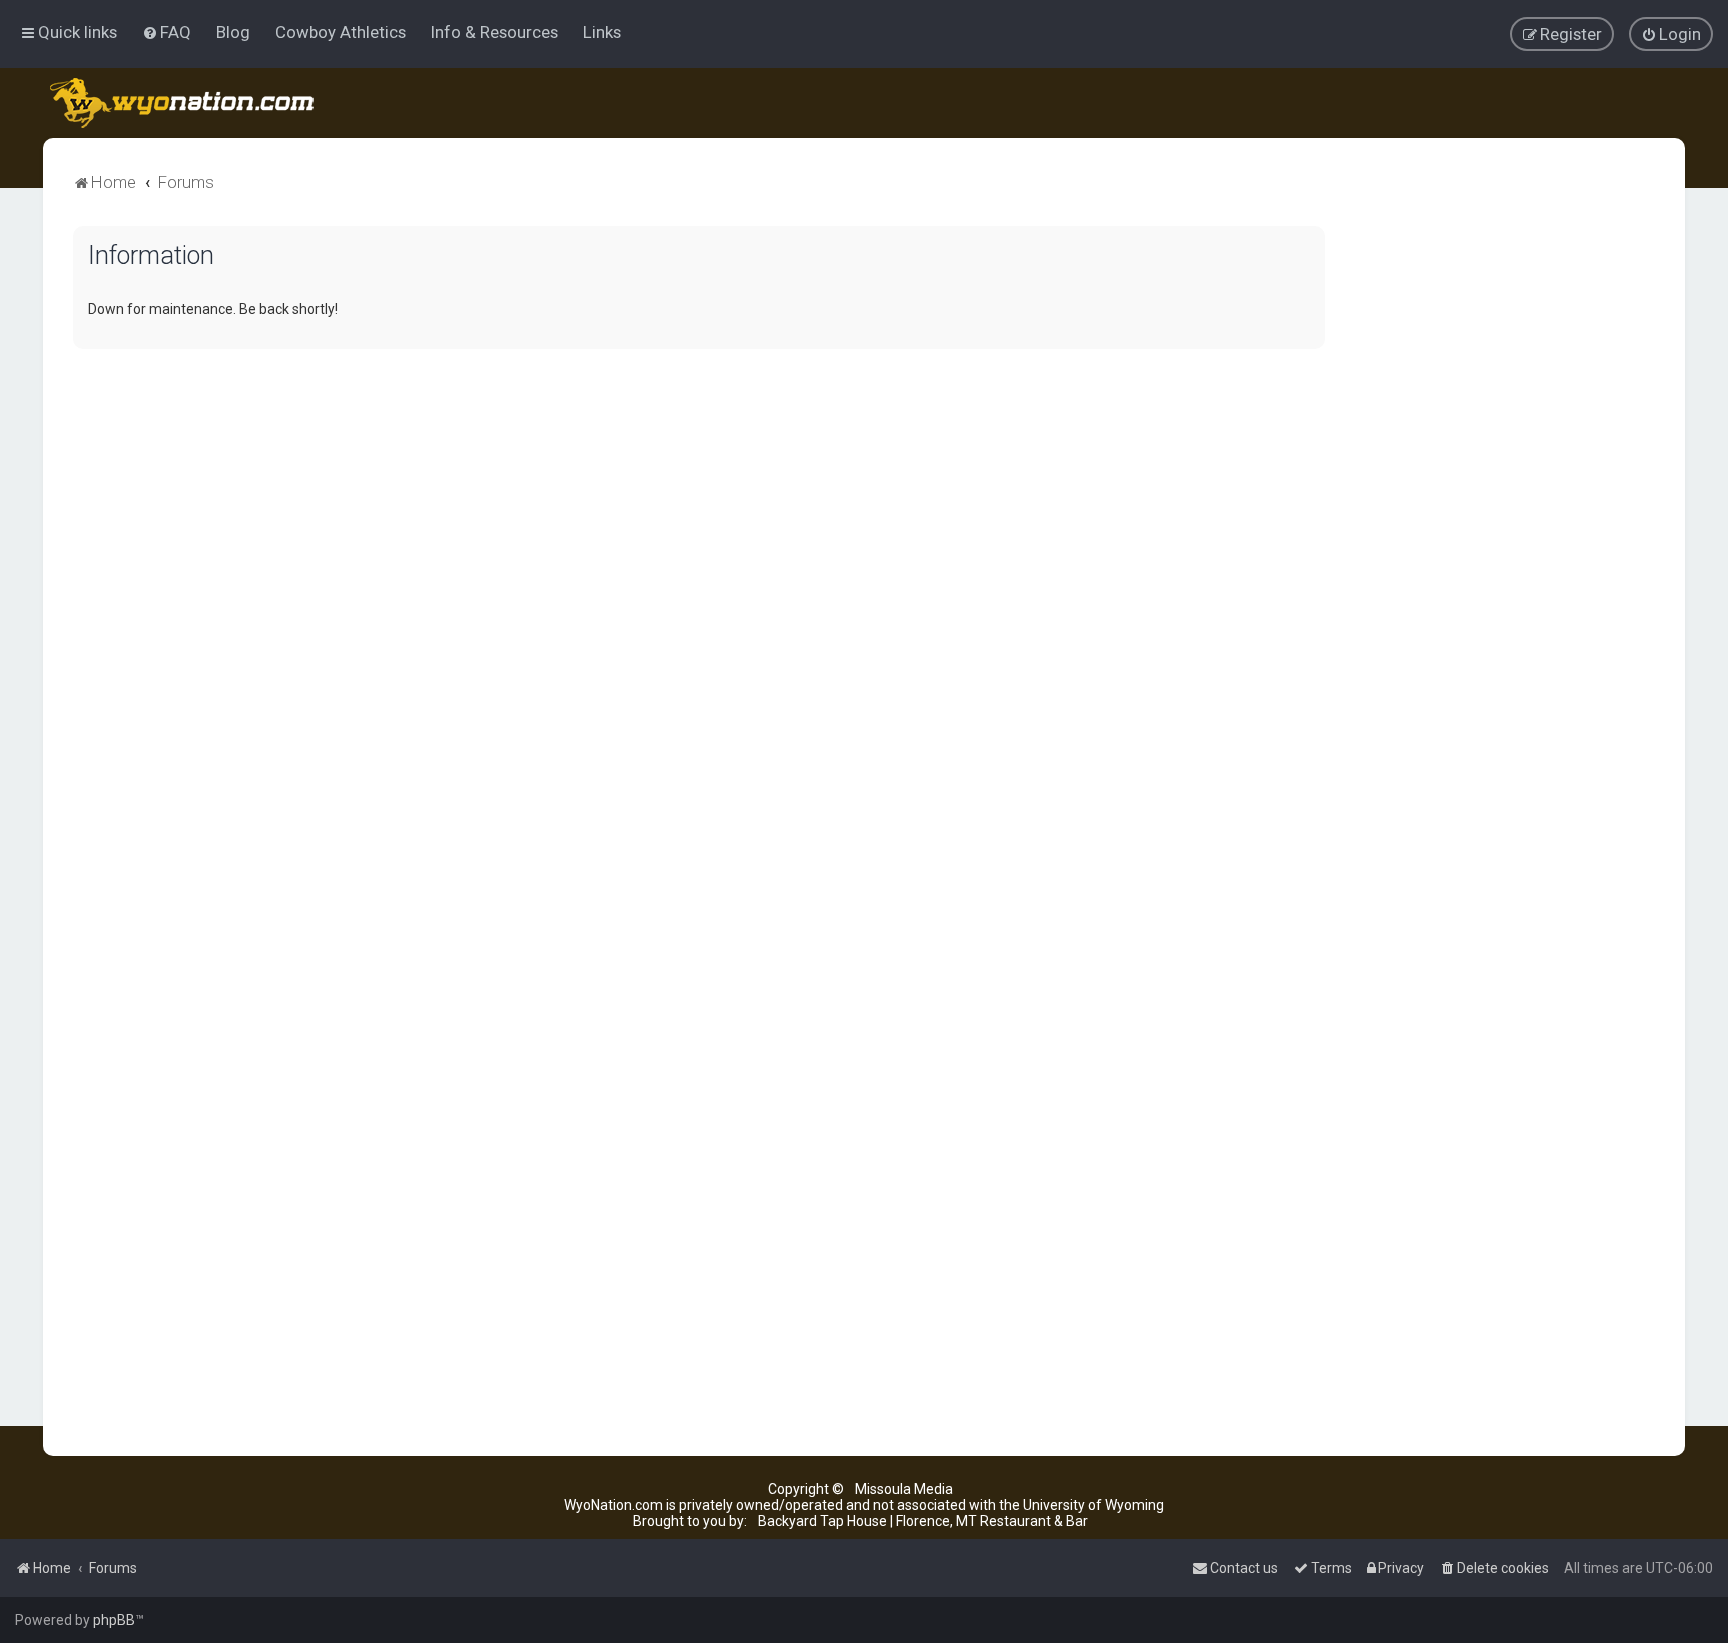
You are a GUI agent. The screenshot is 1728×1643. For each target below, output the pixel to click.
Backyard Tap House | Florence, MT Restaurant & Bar (923, 1521)
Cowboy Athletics (340, 32)
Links (602, 32)
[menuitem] (166, 32)
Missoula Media (904, 1489)
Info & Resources (494, 32)
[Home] (183, 103)
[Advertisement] (1505, 526)
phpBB (114, 1620)
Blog (233, 32)
